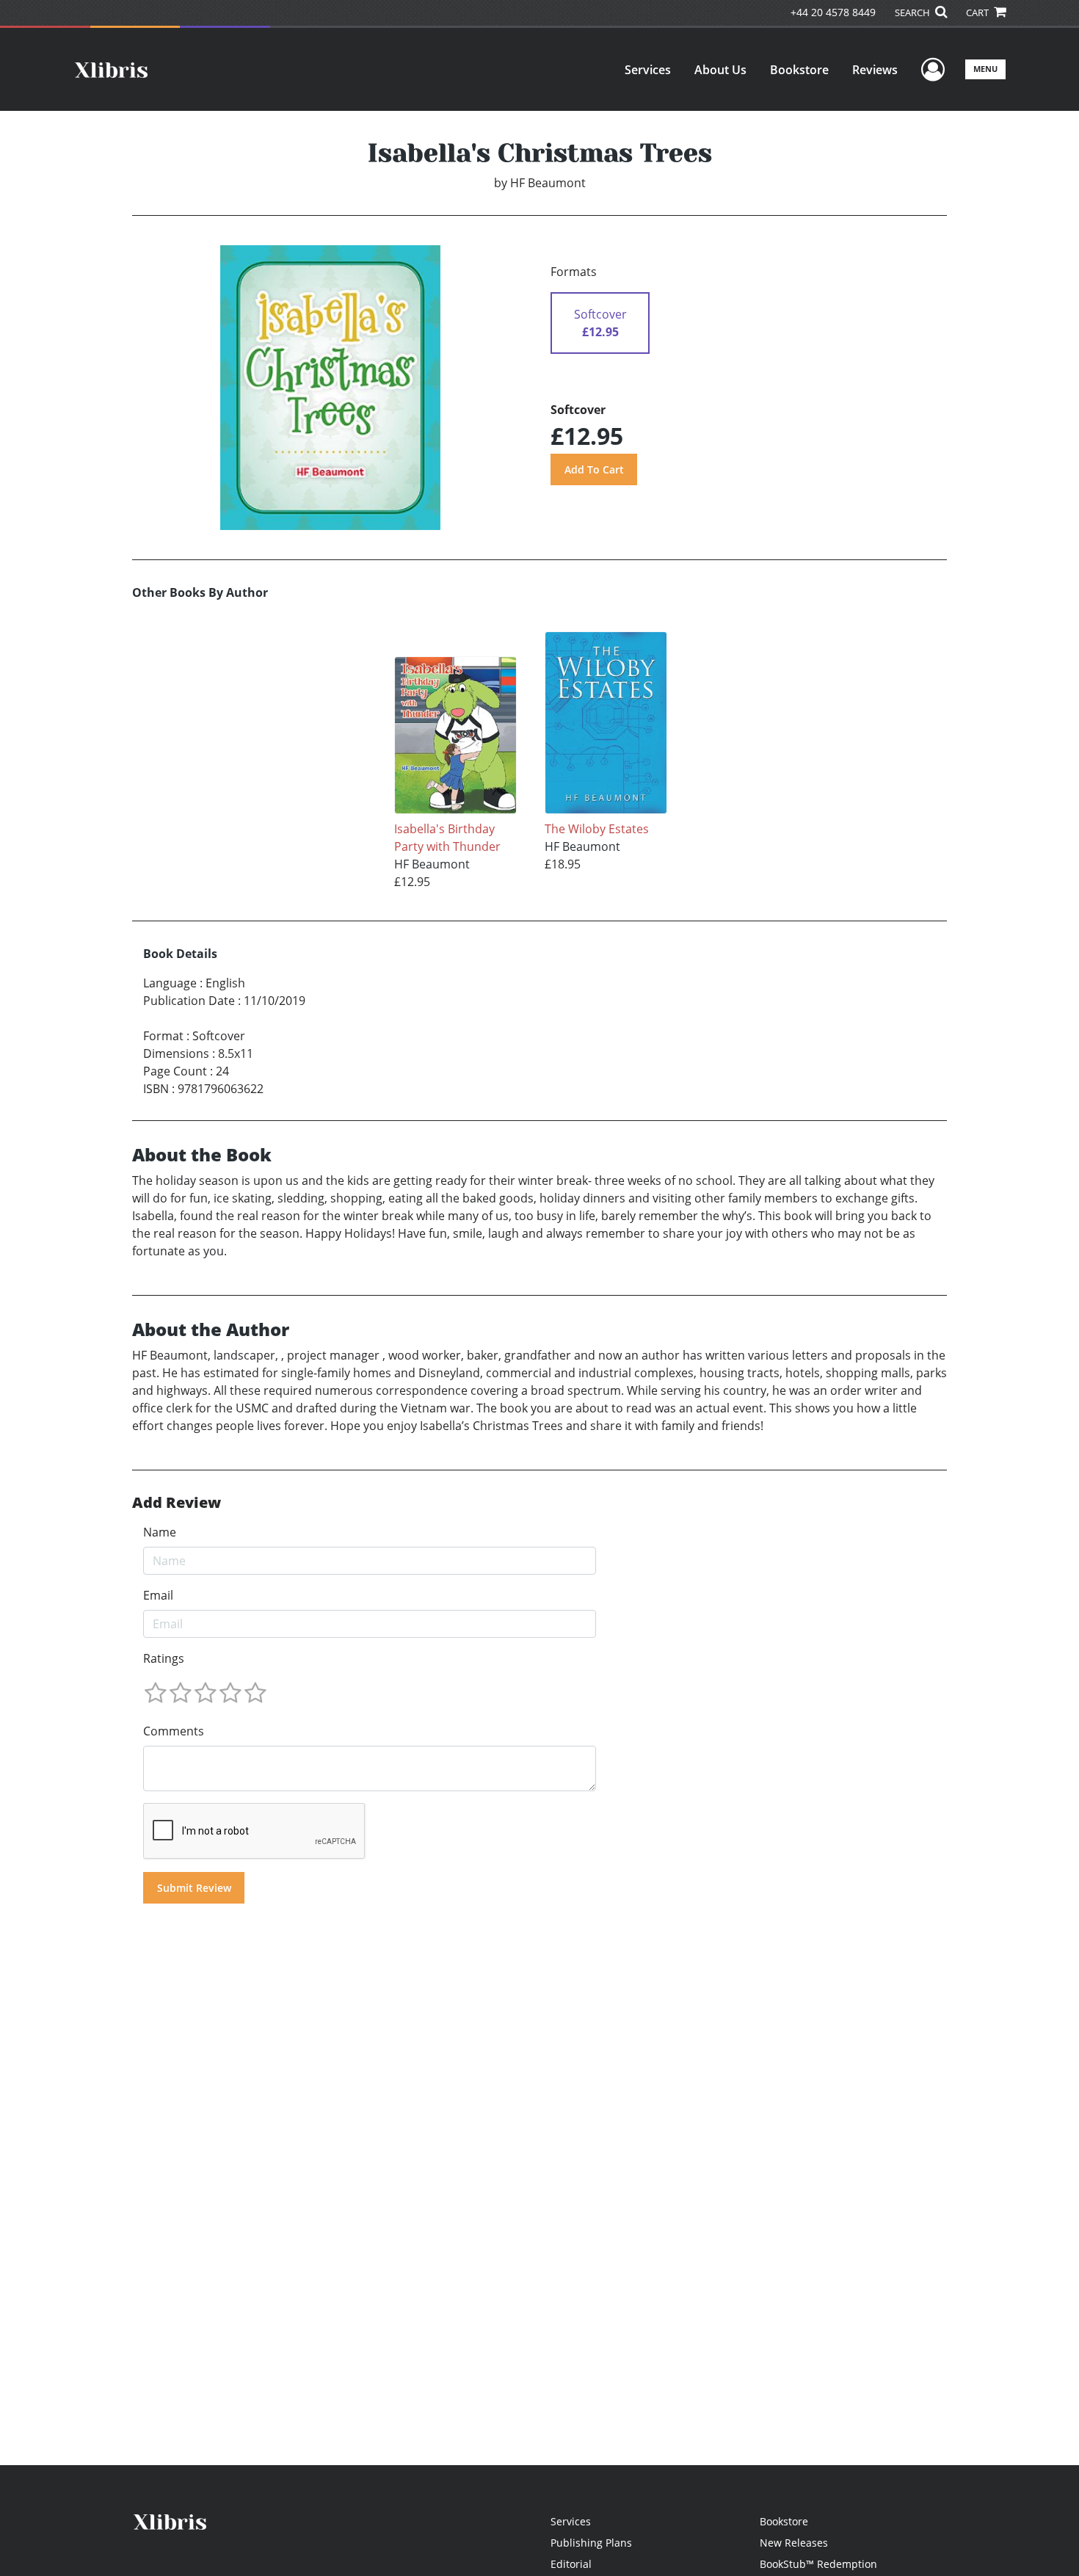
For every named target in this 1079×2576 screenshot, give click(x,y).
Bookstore (799, 70)
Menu (985, 69)
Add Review (177, 1503)
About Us (720, 70)
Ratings (164, 1658)
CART (978, 12)
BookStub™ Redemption (818, 2564)
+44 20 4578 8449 (833, 12)
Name (160, 1532)
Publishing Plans (591, 2543)
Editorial (571, 2564)
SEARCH (913, 12)
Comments (174, 1731)
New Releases (794, 2543)
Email (158, 1595)
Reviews (875, 70)
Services (648, 70)
